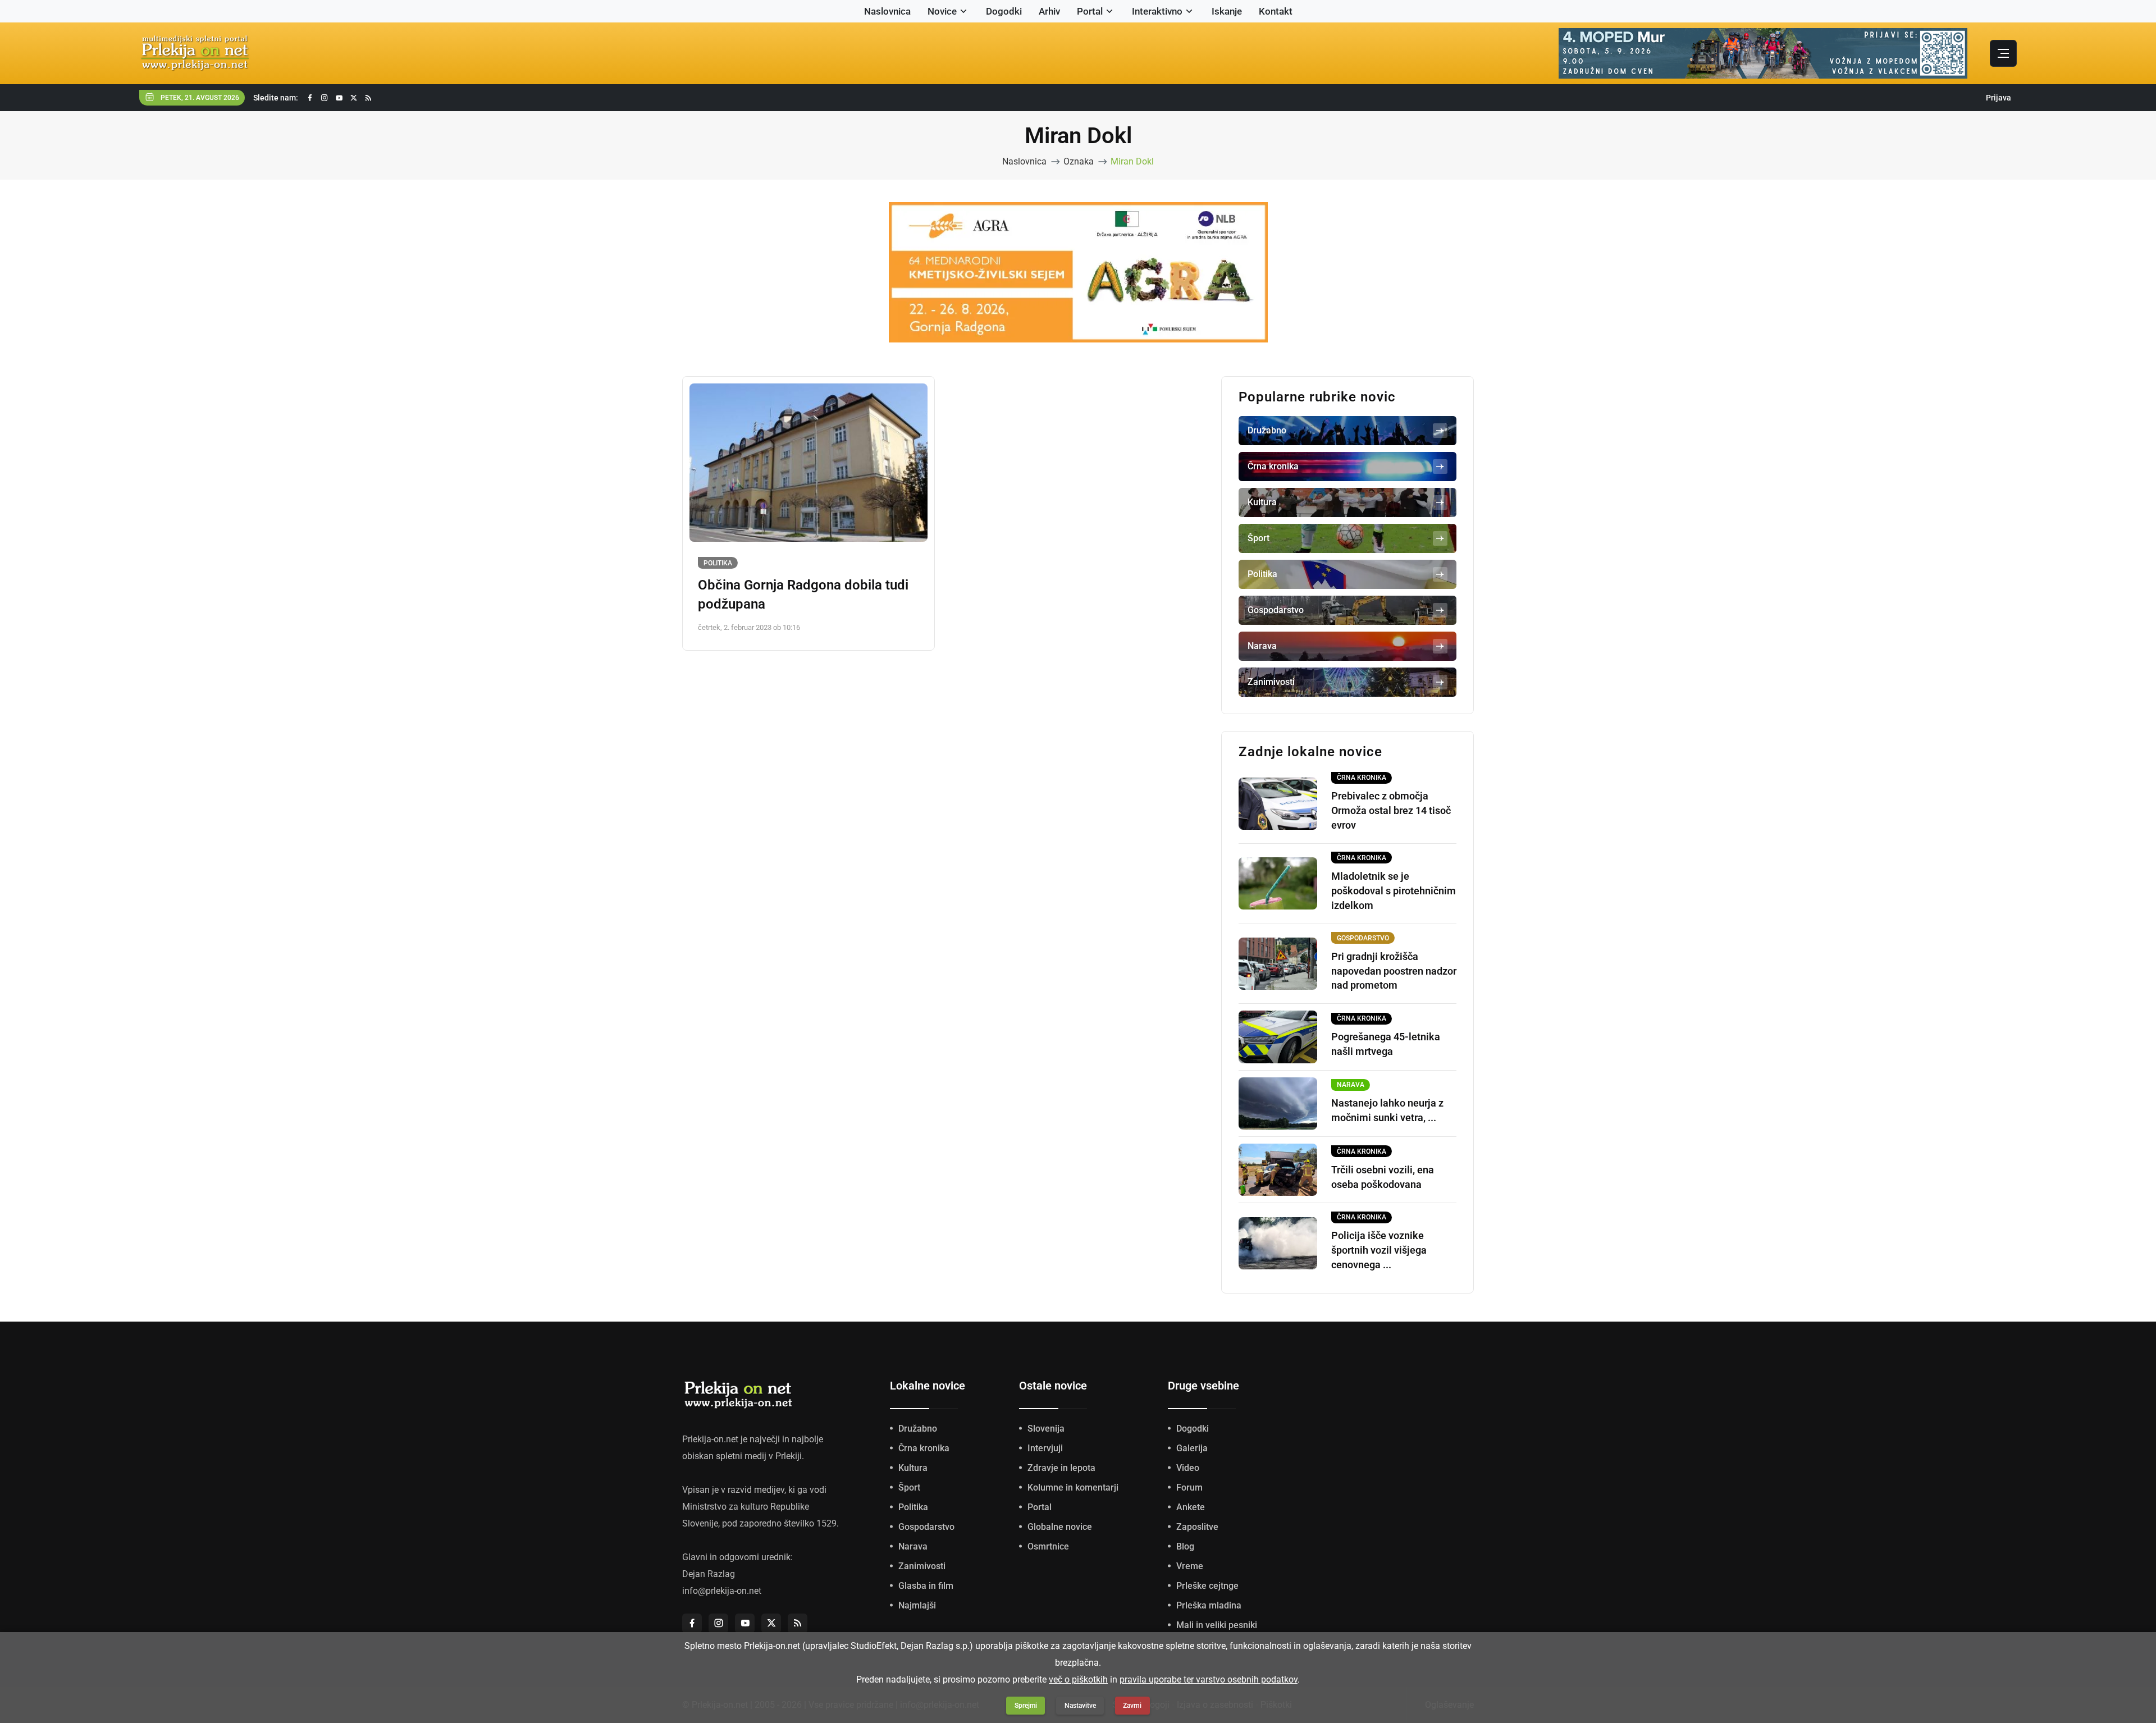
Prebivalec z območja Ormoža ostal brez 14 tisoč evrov (1391, 810)
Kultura (913, 1468)
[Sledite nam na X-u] (354, 98)
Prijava (1999, 98)
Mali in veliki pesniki (1217, 1625)
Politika (718, 563)
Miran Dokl (1132, 161)
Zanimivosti (922, 1566)
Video (1188, 1468)
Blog (1185, 1546)
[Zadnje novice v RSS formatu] (368, 98)
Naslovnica (887, 11)
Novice (942, 11)
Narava (913, 1546)
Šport (909, 1487)
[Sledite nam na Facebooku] (310, 98)
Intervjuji (1045, 1448)
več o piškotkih (1078, 1679)
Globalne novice (1060, 1527)
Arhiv (1049, 11)
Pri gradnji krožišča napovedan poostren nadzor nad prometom (1394, 971)
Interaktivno (1157, 11)
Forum (1189, 1487)
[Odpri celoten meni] (2003, 53)
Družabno (918, 1429)
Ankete (1191, 1507)
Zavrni (1132, 1706)
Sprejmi (1026, 1706)
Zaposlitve (1197, 1527)
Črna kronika (924, 1448)
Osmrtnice (1048, 1546)
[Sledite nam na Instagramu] (325, 98)
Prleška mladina (1209, 1605)
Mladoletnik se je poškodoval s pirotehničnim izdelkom (1394, 891)
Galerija (1192, 1448)
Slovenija (1046, 1429)
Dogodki (1004, 11)
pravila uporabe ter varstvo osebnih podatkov (1209, 1679)
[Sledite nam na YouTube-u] (339, 98)
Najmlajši (917, 1605)
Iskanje (1227, 11)
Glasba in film (926, 1586)
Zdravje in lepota (1061, 1468)
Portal (1090, 11)
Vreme (1190, 1566)
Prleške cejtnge (1207, 1586)
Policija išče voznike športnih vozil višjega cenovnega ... (1379, 1250)
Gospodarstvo (926, 1527)
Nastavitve (1080, 1706)
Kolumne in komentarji (1073, 1487)
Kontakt (1276, 11)
